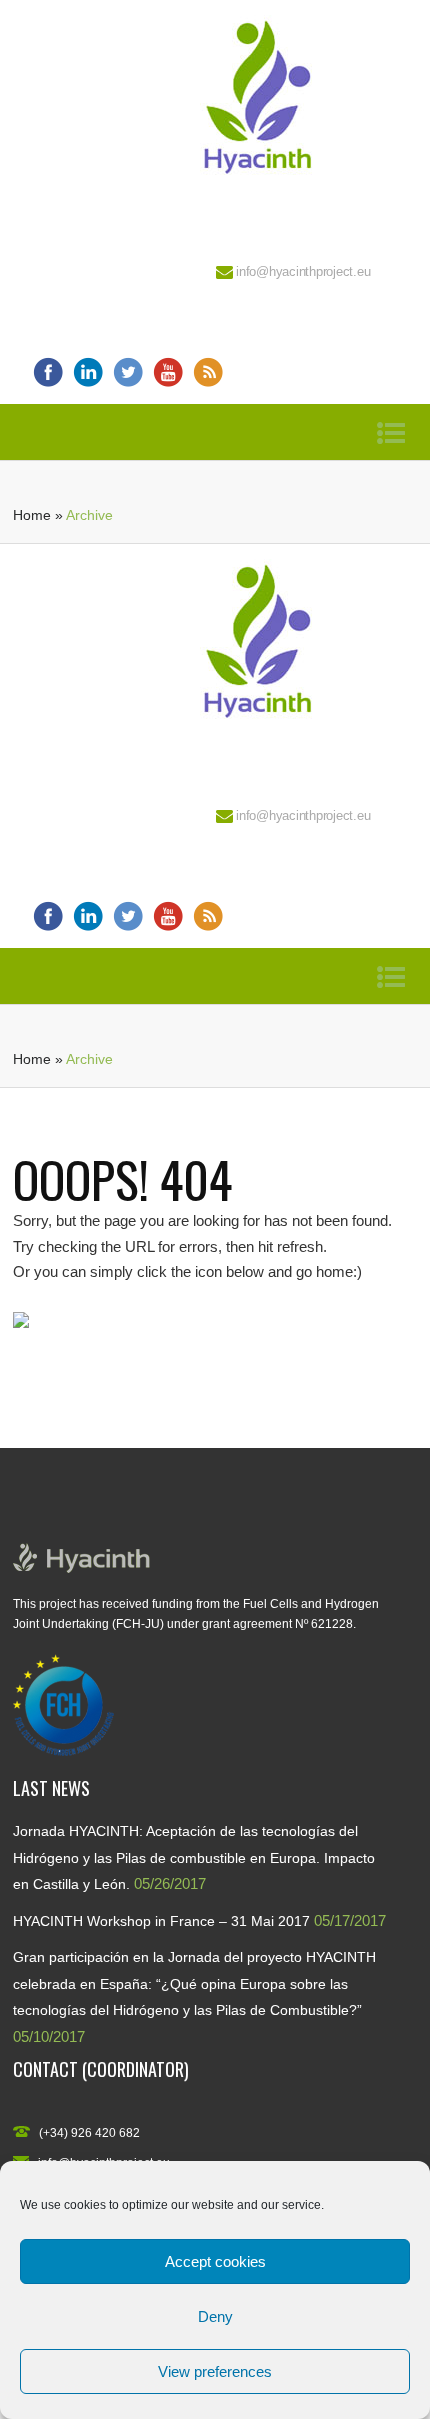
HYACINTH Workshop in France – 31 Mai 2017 (161, 1921)
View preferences (215, 2371)
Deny (215, 2316)
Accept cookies (215, 2261)
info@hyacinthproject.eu (303, 271)
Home (32, 515)
